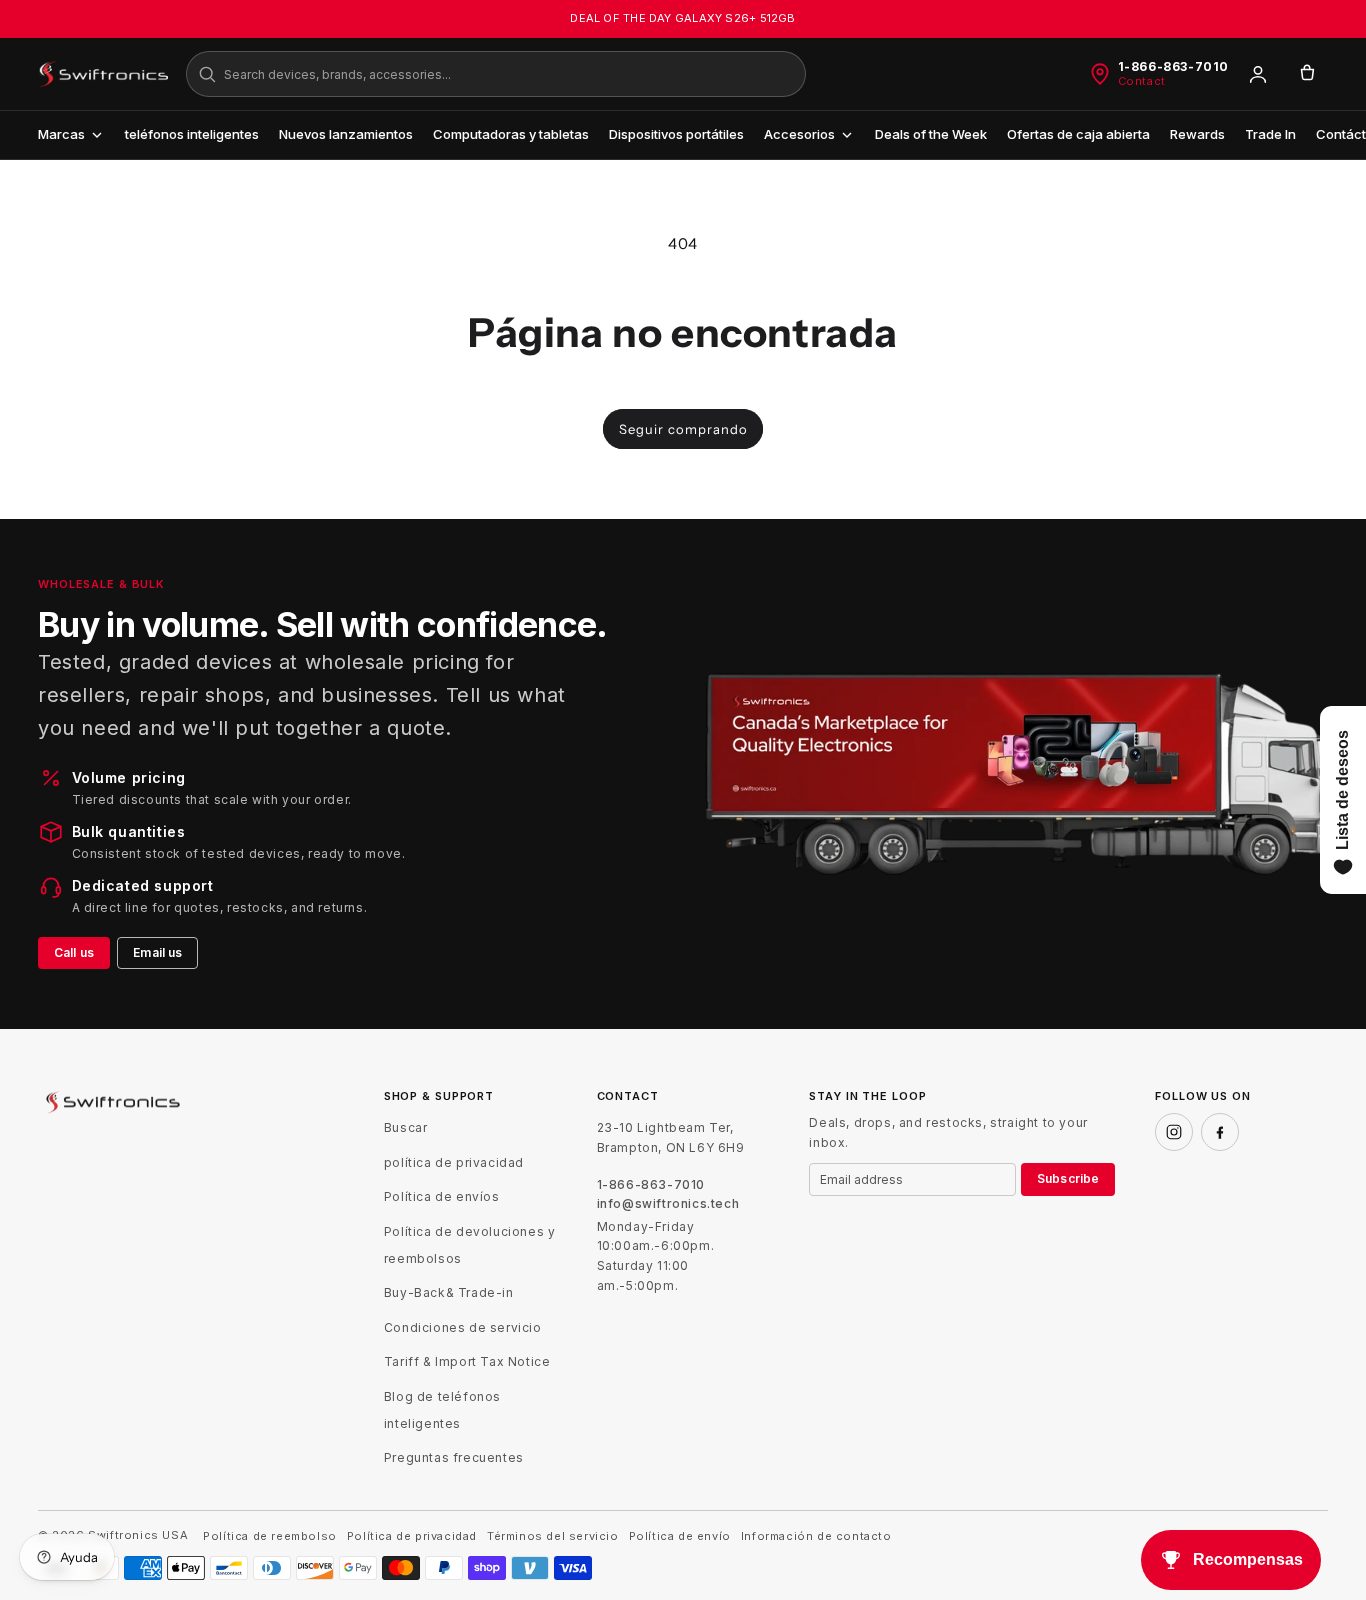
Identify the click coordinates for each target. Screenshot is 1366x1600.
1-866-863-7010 (1173, 67)
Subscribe (1068, 1178)
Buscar (406, 1127)
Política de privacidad (412, 1536)
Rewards (1197, 134)
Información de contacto (816, 1536)
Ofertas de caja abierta (1078, 134)
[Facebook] (1220, 1132)
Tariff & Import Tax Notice (467, 1361)
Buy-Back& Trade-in (449, 1292)
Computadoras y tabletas (511, 134)
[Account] (1258, 74)
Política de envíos (442, 1196)
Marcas (61, 134)
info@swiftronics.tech (668, 1204)
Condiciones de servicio (463, 1327)
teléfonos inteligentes (192, 134)
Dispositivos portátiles (676, 134)
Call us (74, 952)
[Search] (207, 74)
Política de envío (680, 1536)
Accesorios (799, 134)
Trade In (1270, 134)
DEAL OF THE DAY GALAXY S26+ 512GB (682, 18)
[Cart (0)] (1307, 74)
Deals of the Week (931, 134)
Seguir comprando (683, 429)
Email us (157, 952)
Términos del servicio (553, 1536)
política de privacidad (454, 1162)
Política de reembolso (270, 1536)
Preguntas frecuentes (454, 1457)
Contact (1142, 81)
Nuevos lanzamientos (346, 134)
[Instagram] (1174, 1132)
